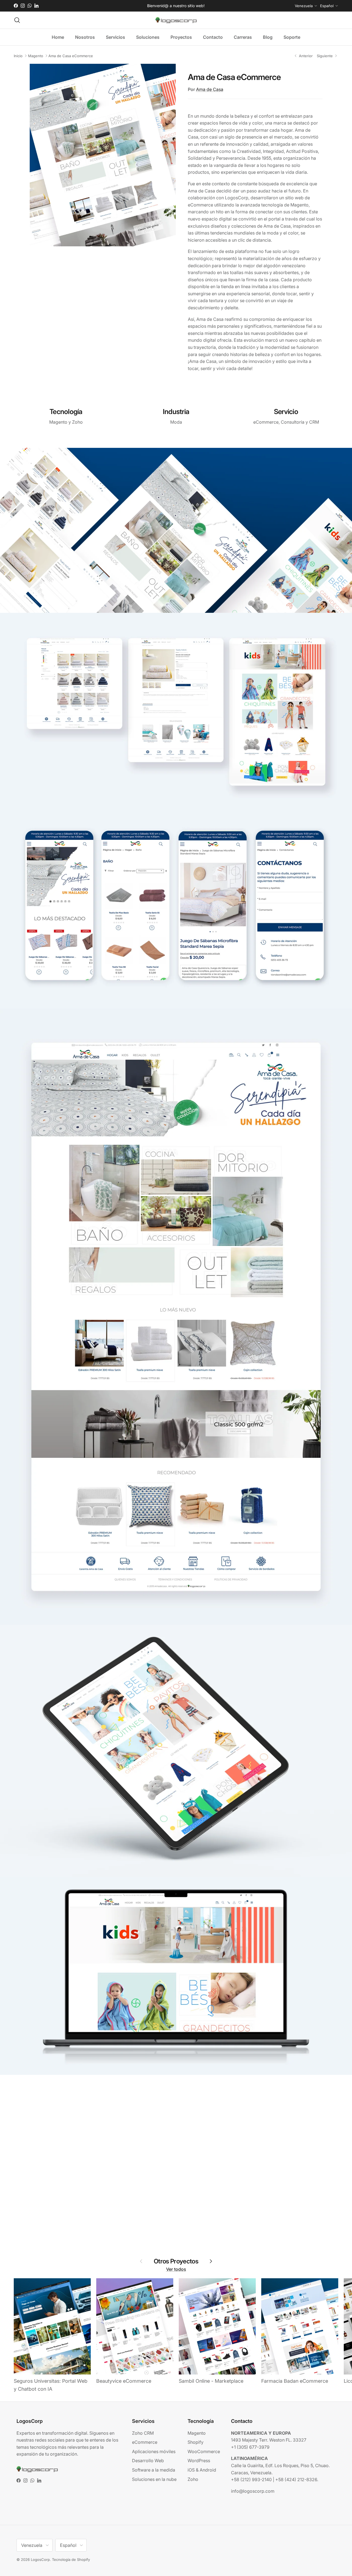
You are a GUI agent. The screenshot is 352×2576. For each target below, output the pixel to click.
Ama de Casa (210, 89)
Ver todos (176, 2269)
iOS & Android (202, 2470)
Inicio (18, 56)
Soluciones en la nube (154, 2479)
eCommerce (145, 2442)
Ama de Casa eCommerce (71, 56)
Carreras (243, 37)
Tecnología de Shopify (71, 2560)
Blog (268, 37)
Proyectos (181, 37)
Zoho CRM (143, 2433)
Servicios (116, 37)
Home (58, 37)
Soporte (292, 37)
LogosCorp (40, 2560)
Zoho (193, 2479)
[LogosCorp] (176, 20)
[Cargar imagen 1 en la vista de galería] (103, 155)
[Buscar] (17, 20)
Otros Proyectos (176, 2261)
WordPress (199, 2461)
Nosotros (85, 37)
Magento (36, 56)
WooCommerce (204, 2451)
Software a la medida (154, 2470)
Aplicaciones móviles (154, 2451)
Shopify (196, 2442)
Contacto (213, 37)
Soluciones (148, 37)
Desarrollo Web (148, 2461)
